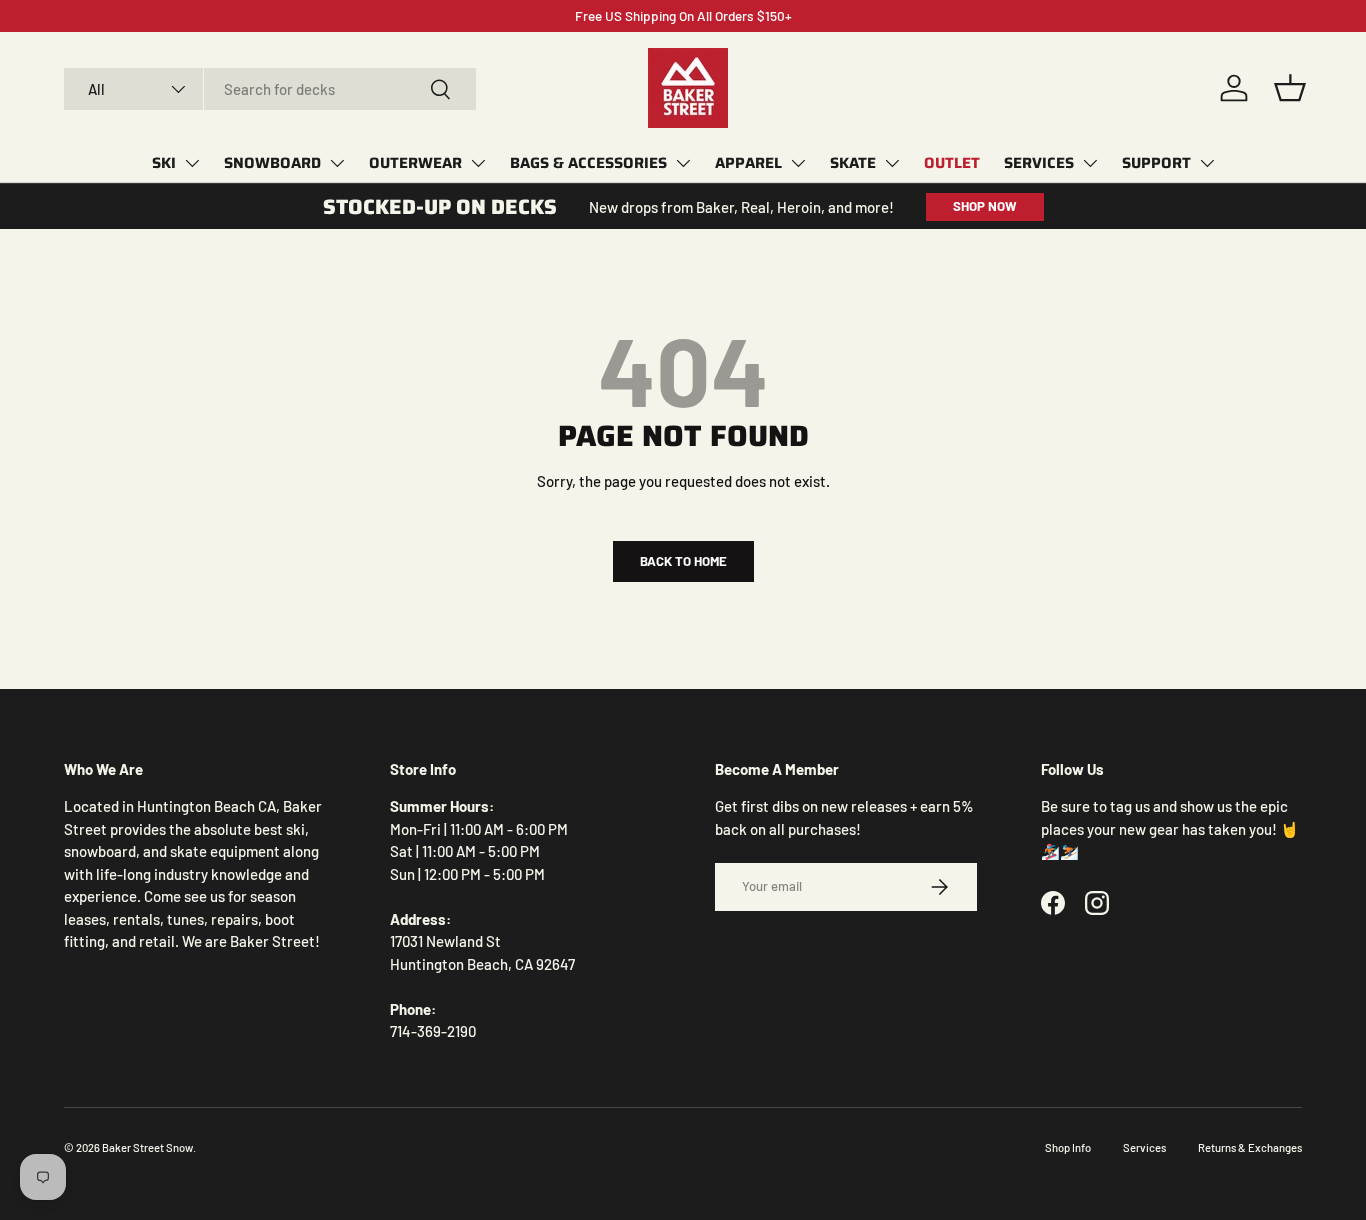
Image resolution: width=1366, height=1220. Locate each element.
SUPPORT (1156, 163)
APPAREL (748, 163)
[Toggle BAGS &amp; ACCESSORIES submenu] (683, 163)
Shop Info (1068, 1147)
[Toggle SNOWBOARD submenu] (337, 163)
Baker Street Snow (147, 1147)
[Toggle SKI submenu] (192, 163)
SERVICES (1039, 163)
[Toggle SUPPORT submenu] (1207, 163)
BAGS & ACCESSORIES (588, 163)
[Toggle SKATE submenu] (892, 163)
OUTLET (952, 163)
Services (1144, 1147)
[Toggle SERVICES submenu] (1090, 163)
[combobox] (270, 89)
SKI (164, 163)
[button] (1290, 88)
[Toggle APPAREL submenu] (798, 163)
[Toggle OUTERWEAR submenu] (478, 163)
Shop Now (985, 206)
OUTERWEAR (415, 163)
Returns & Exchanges (1250, 1147)
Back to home (683, 561)
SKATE (853, 163)
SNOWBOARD (272, 163)
